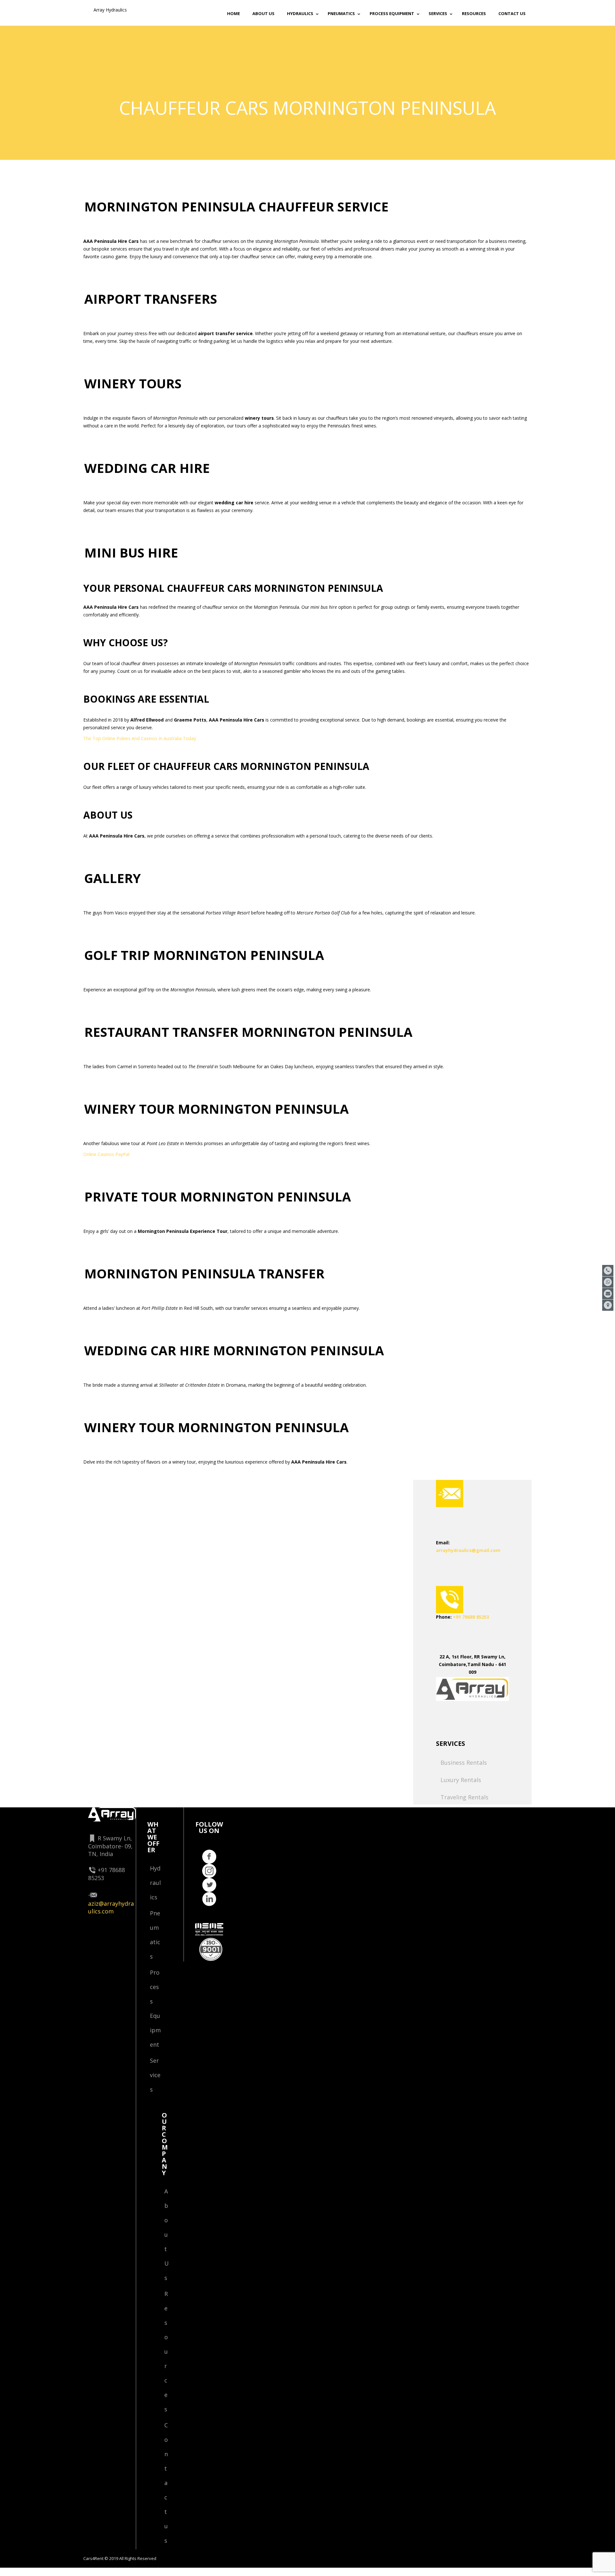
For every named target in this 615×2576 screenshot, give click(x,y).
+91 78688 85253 (471, 1617)
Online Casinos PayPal (106, 1154)
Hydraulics (155, 1883)
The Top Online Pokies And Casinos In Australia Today (140, 738)
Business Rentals (464, 1763)
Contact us (166, 2483)
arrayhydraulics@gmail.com (468, 1550)
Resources (166, 2351)
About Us (167, 2234)
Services (155, 2075)
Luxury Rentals (461, 1780)
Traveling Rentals (464, 1797)
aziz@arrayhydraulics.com (111, 1907)
